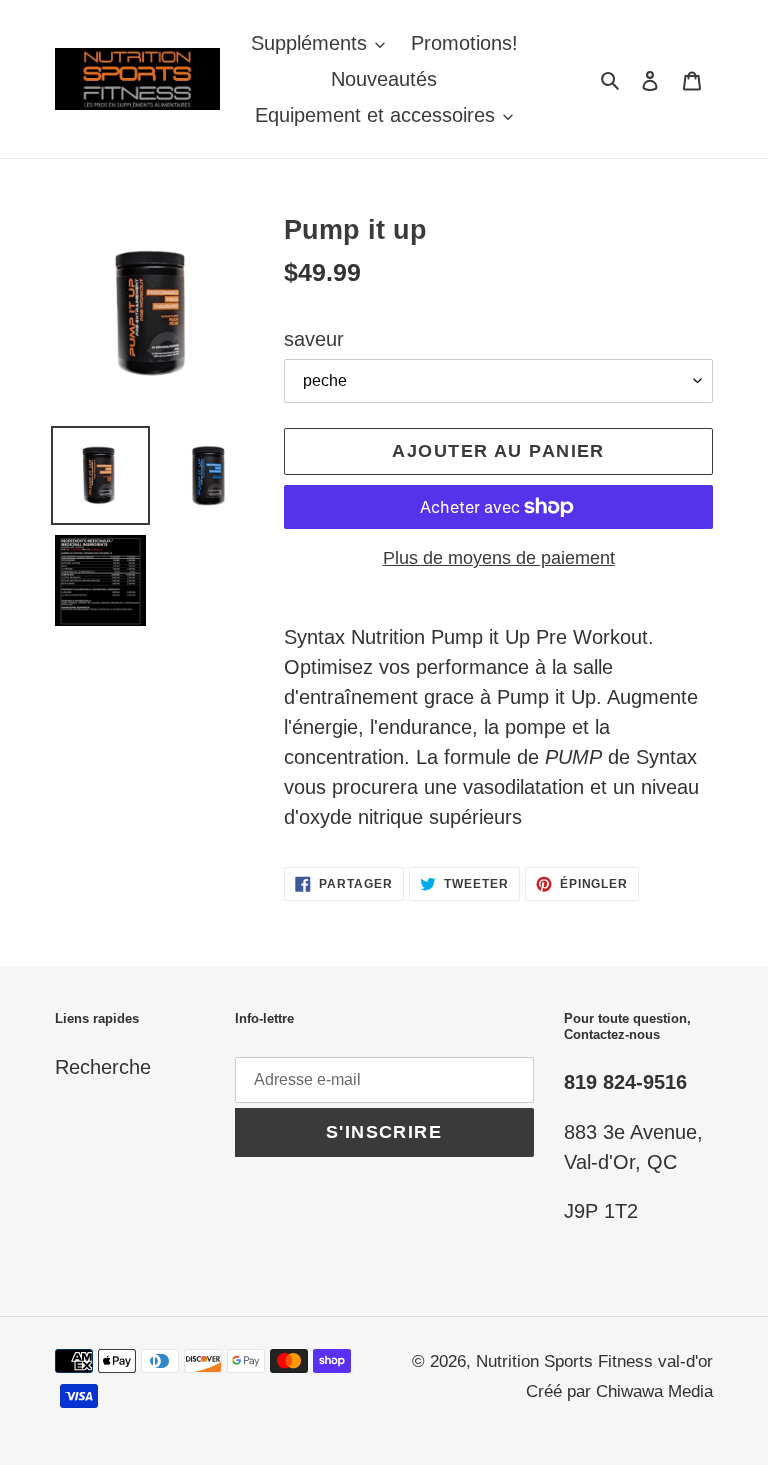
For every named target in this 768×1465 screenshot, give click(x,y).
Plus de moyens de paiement (499, 558)
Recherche (103, 1067)
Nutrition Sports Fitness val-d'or (594, 1361)
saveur (314, 339)
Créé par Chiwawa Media (619, 1391)
